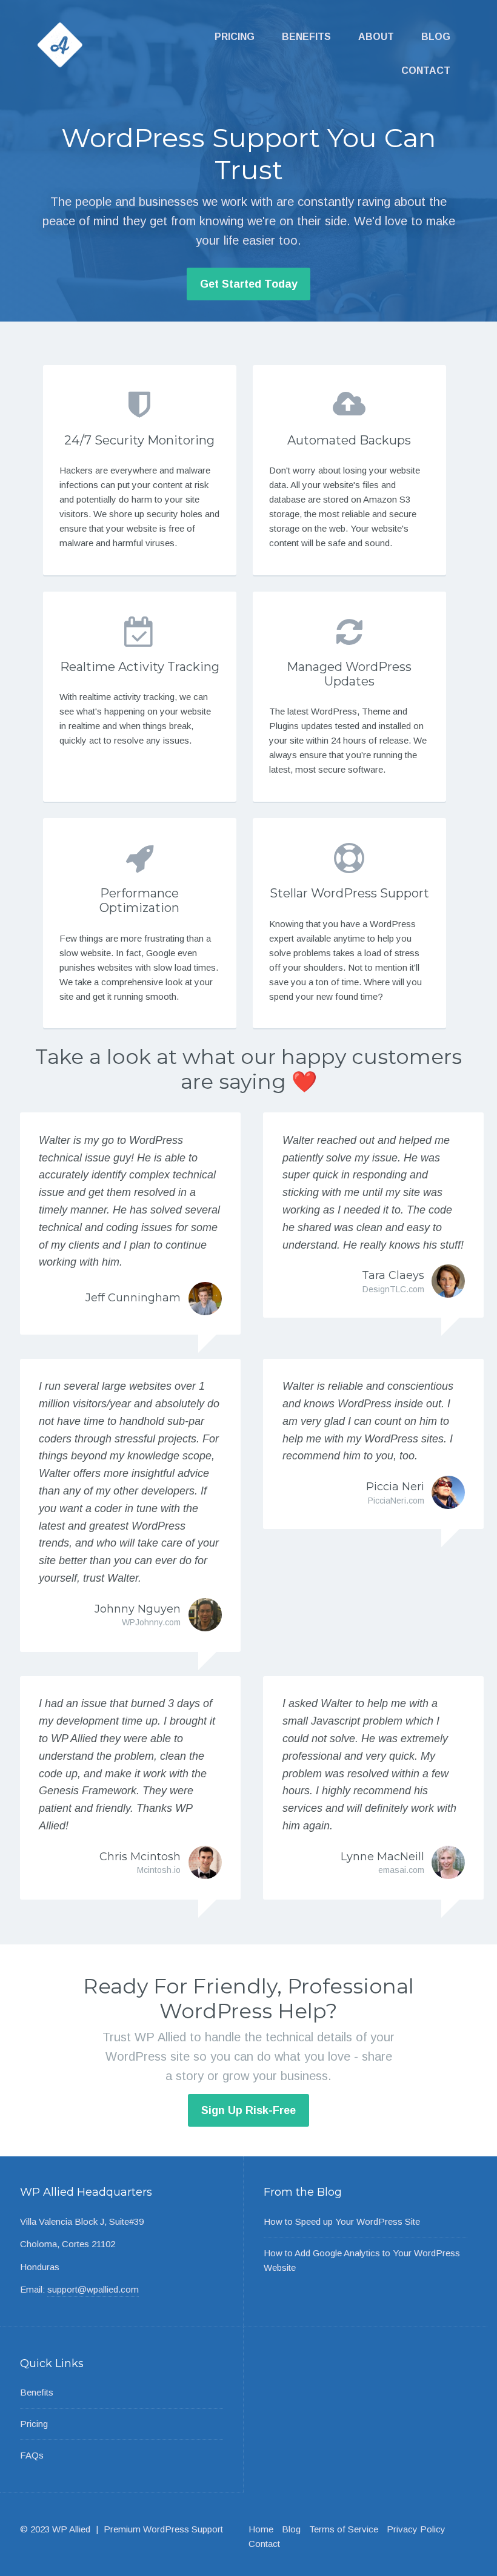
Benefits (306, 37)
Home (261, 2529)
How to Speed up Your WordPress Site (342, 2221)
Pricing (235, 37)
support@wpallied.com (93, 2289)
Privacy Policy (416, 2529)
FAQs (32, 2455)
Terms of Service (344, 2529)
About (376, 37)
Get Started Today (249, 284)
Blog (436, 37)
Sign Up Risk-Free (248, 2110)
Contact (426, 71)
